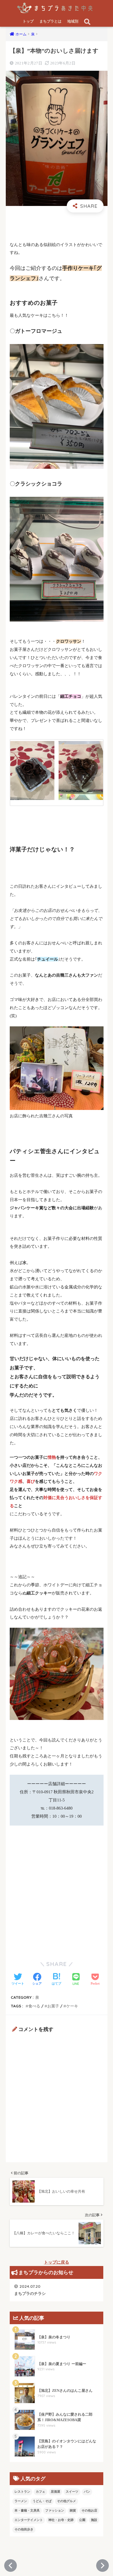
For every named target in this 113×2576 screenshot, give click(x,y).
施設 (94, 2520)
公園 (82, 2520)
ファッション (55, 2510)
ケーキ (72, 2006)
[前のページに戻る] (11, 2566)
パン (87, 2492)
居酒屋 (55, 2492)
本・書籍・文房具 (27, 2510)
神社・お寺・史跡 (61, 2520)
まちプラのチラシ (30, 2290)
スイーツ (72, 2492)
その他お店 (89, 2510)
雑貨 (73, 2510)
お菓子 (53, 2006)
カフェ (40, 2492)
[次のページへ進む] (102, 2566)
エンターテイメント (29, 2520)
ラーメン (21, 2501)
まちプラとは (50, 21)
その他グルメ (66, 2501)
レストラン (22, 2492)
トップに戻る (56, 2262)
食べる (34, 2006)
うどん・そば (42, 2501)
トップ (28, 21)
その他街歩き (24, 2529)
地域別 (73, 21)
